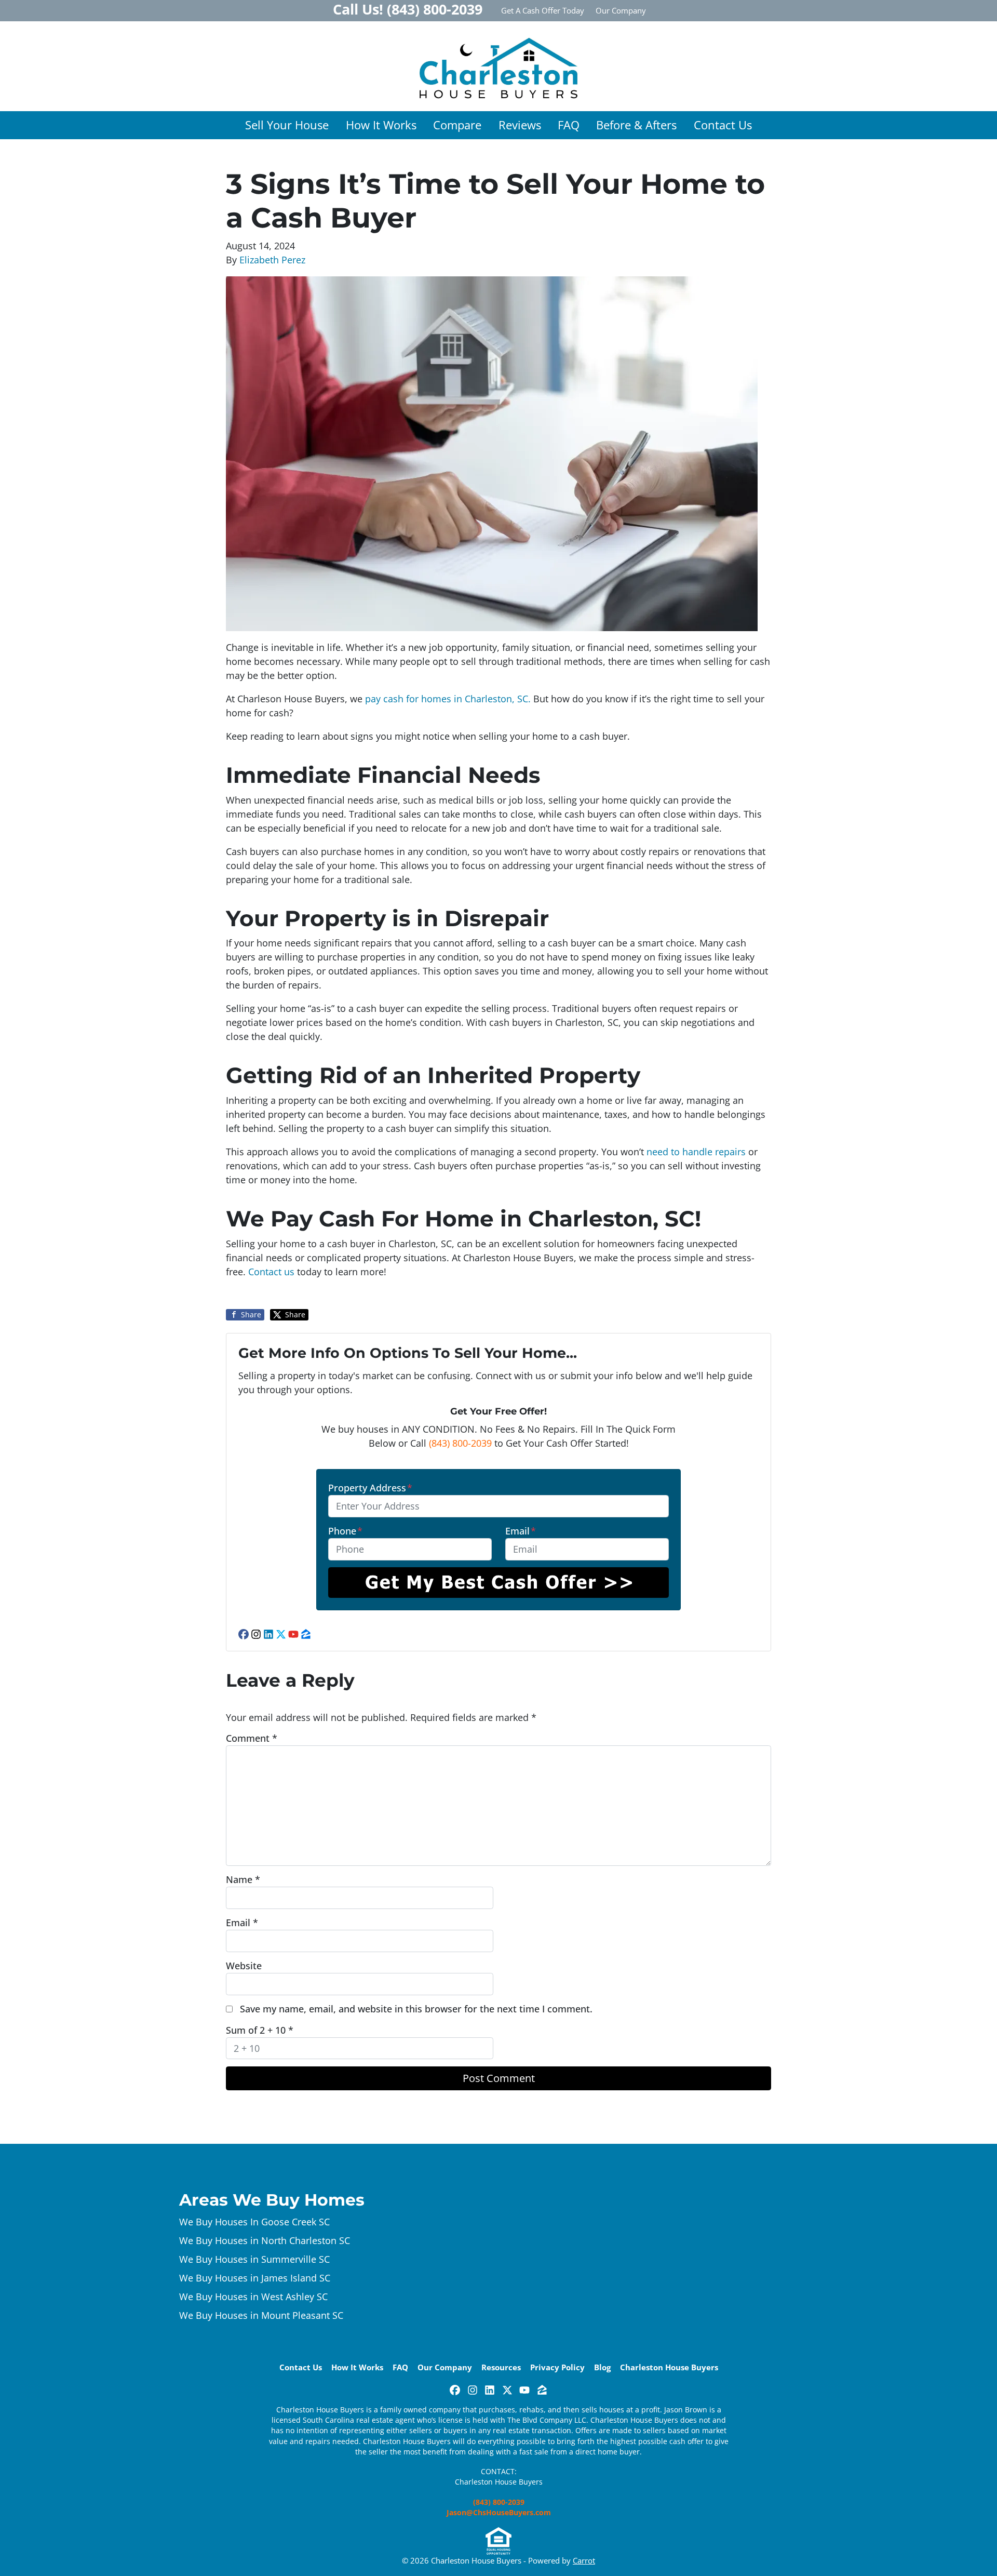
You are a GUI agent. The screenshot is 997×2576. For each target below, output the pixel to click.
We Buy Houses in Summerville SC (254, 2259)
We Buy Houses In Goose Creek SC (254, 2222)
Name (243, 1879)
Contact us (273, 1272)
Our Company (621, 10)
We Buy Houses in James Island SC (255, 2278)
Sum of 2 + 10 (260, 2030)
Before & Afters (636, 125)
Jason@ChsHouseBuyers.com (499, 2513)
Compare (457, 125)
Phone (345, 1531)
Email (521, 1531)
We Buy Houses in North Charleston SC (265, 2240)
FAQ (569, 125)
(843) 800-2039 (460, 1443)
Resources (501, 2367)
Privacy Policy (557, 2367)
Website (244, 1966)
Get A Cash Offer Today (543, 10)
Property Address (370, 1488)
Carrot (584, 2560)
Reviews (520, 125)
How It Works (381, 125)
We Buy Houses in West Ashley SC (253, 2297)
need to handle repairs (696, 1152)
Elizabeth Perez (272, 260)
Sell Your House (287, 125)
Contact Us (723, 125)
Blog (602, 2367)
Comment (252, 1738)
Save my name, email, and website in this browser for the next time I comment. (416, 2009)
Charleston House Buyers (669, 2367)
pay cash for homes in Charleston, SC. (447, 699)
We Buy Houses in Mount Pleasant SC (261, 2315)
